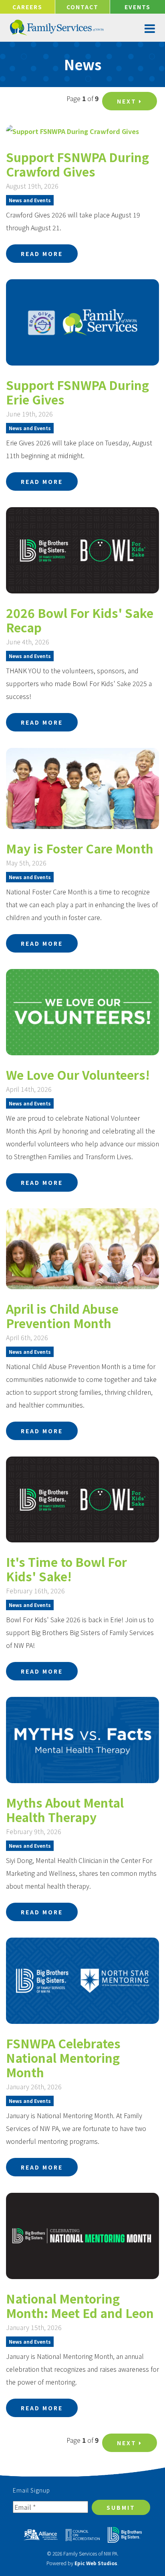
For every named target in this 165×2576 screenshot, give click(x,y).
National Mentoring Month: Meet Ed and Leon (80, 2306)
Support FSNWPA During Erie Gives (77, 392)
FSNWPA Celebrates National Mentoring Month (63, 2058)
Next (128, 101)
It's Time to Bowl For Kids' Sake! (66, 1569)
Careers (27, 7)
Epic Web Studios (96, 2563)
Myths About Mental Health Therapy (65, 1810)
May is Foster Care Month (80, 848)
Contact (82, 7)
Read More (42, 254)
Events (138, 7)
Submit (121, 2507)
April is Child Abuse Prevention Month (62, 1316)
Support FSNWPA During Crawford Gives (77, 164)
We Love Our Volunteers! (78, 1075)
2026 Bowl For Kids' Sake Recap (80, 620)
